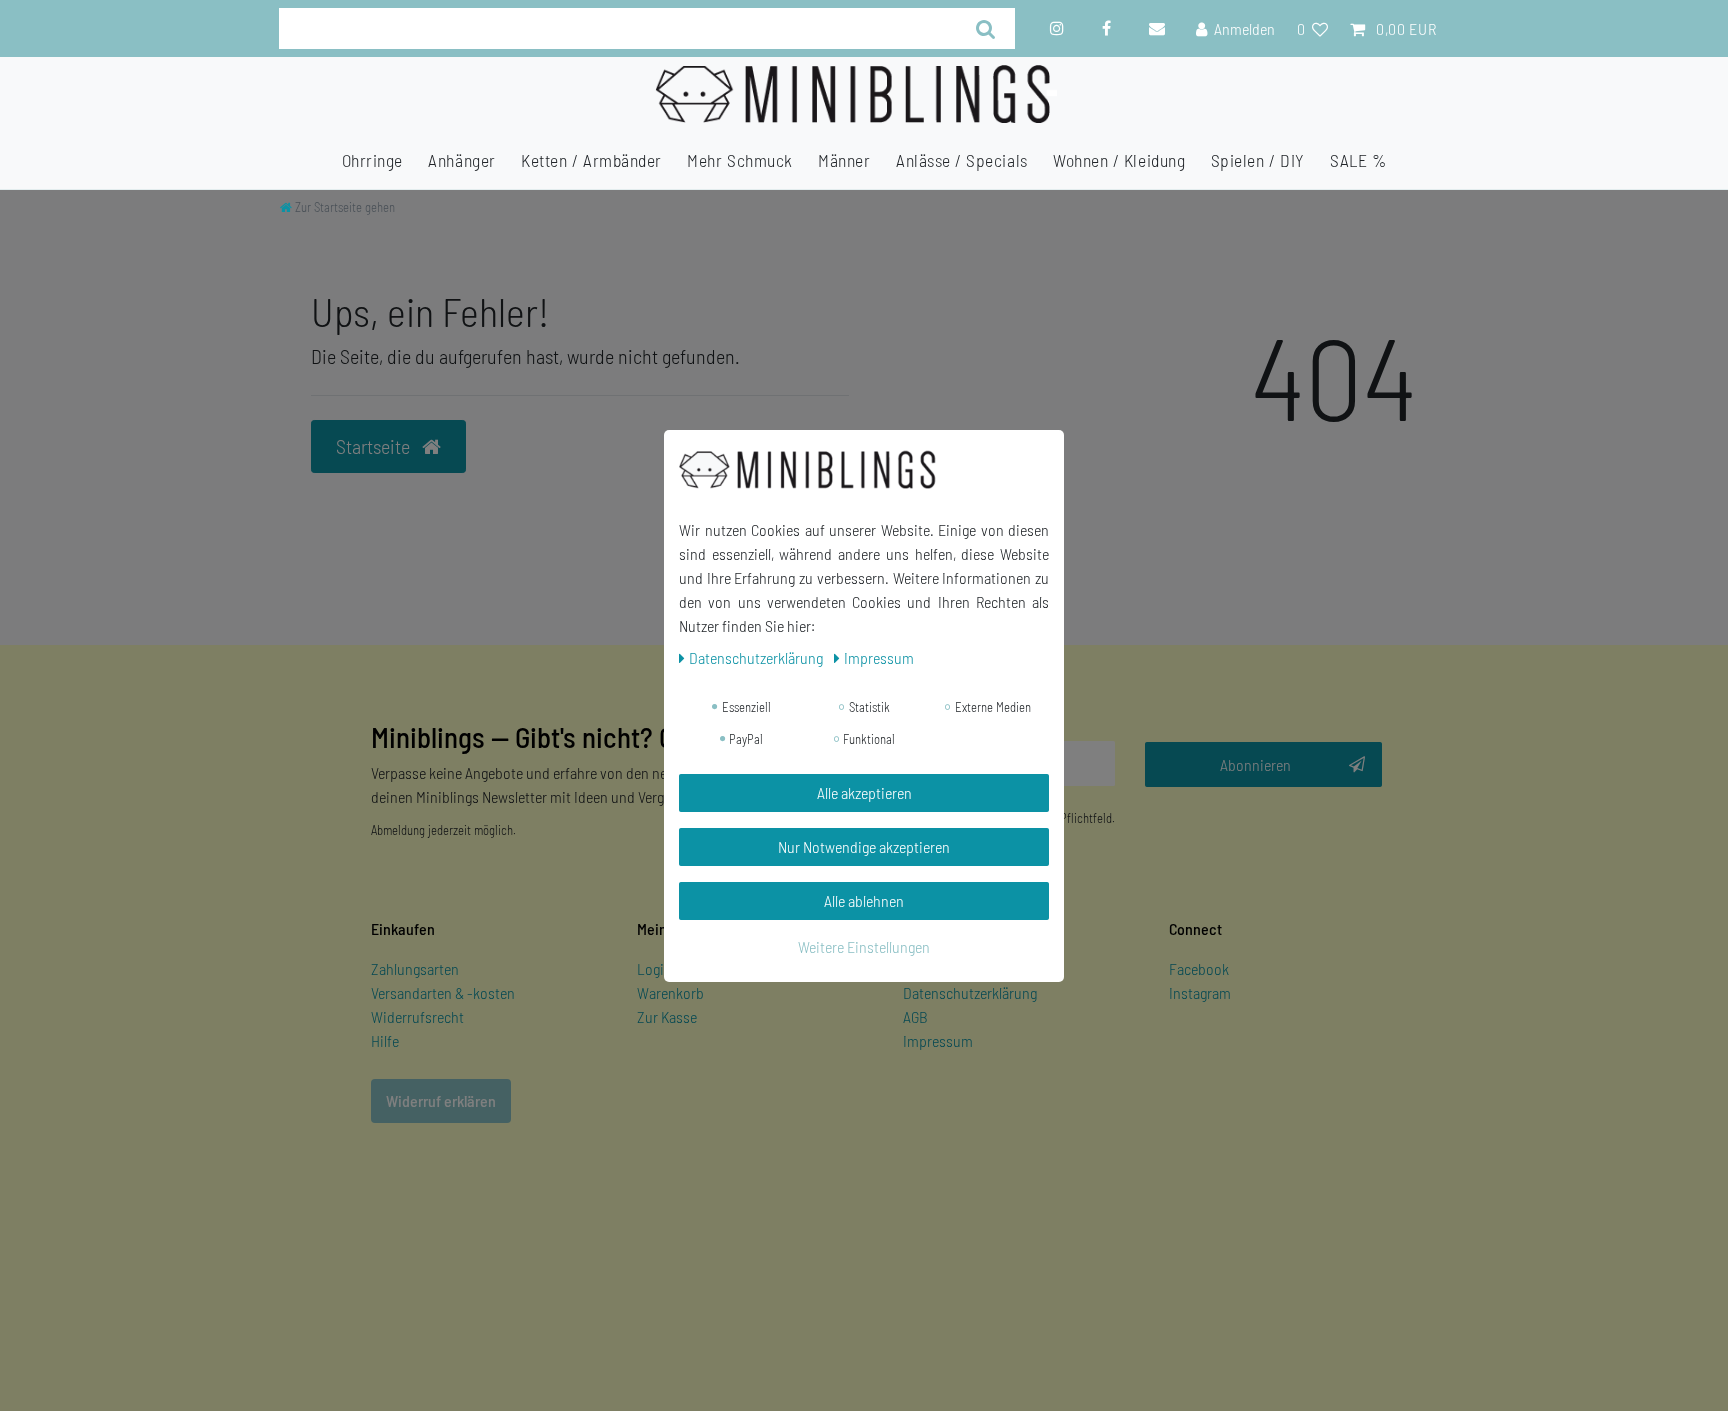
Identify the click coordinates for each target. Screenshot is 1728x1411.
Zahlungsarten (415, 968)
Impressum (938, 1040)
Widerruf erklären (441, 1100)
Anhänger (461, 160)
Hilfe (385, 1040)
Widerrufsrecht (417, 1016)
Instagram (1200, 992)
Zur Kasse (667, 1016)
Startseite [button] (375, 446)
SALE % (1358, 160)
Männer (844, 160)
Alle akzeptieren (864, 792)
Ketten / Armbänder (591, 160)
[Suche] (986, 28)
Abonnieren (1255, 764)
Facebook (1199, 968)
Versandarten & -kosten (443, 992)
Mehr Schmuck (739, 160)
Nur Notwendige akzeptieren (864, 846)
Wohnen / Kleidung (1119, 160)
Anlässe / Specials (962, 160)
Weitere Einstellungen (864, 946)
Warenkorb (670, 992)
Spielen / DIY (1258, 160)
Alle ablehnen (864, 900)
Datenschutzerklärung (970, 992)
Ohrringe (372, 160)
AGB (915, 1016)
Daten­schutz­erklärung (757, 657)
